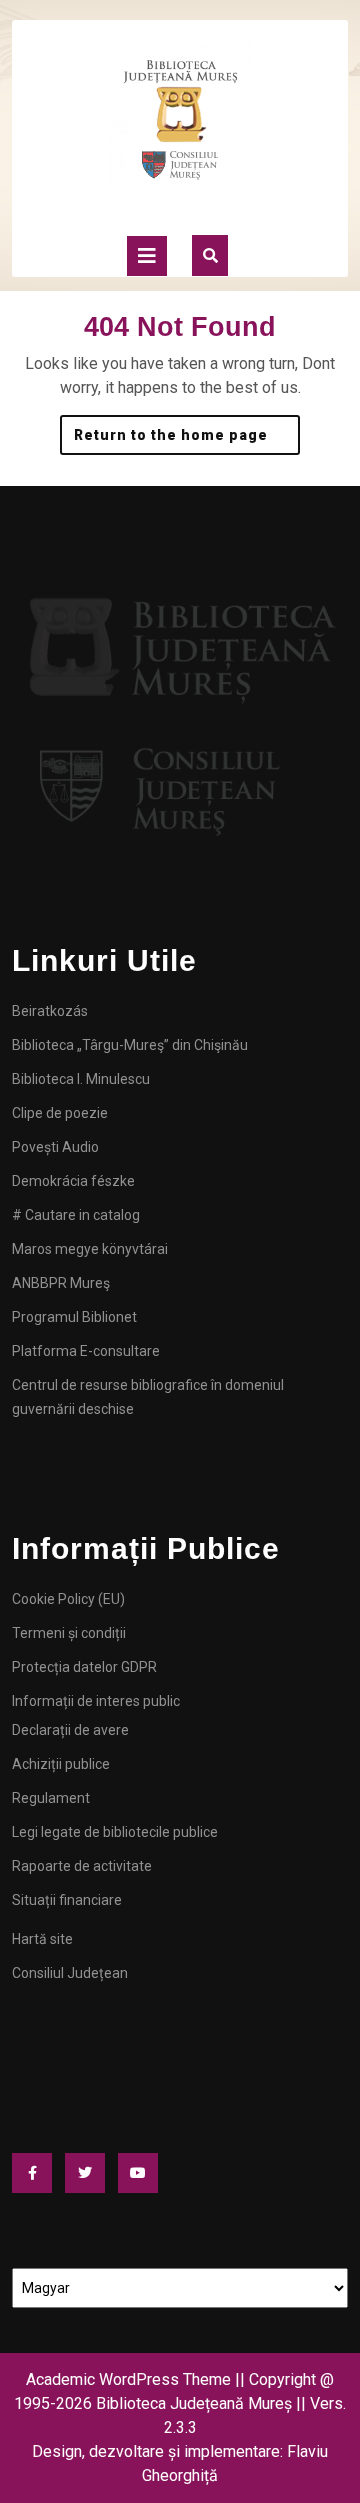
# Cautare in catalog (76, 1215)
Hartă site (42, 1939)
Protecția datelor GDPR (84, 1667)
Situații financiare (67, 1900)
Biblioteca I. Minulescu (81, 1079)
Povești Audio (55, 1147)
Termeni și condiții (69, 1633)
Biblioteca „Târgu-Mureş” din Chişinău (130, 1045)
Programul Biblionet (74, 1317)
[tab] (147, 256)
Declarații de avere (70, 1730)
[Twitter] (90, 2173)
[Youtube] (143, 2173)
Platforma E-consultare (86, 1351)
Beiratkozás (50, 1011)
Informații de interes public (96, 1701)
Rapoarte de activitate (82, 1866)
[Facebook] (37, 2173)
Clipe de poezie (60, 1113)
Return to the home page (187, 429)
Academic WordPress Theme (128, 2379)
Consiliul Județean (70, 1973)
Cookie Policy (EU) (68, 1599)
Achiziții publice (61, 1764)
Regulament (51, 1798)
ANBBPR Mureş (61, 1283)
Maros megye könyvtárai (90, 1249)
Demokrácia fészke (73, 1181)
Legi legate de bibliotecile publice (115, 1832)
